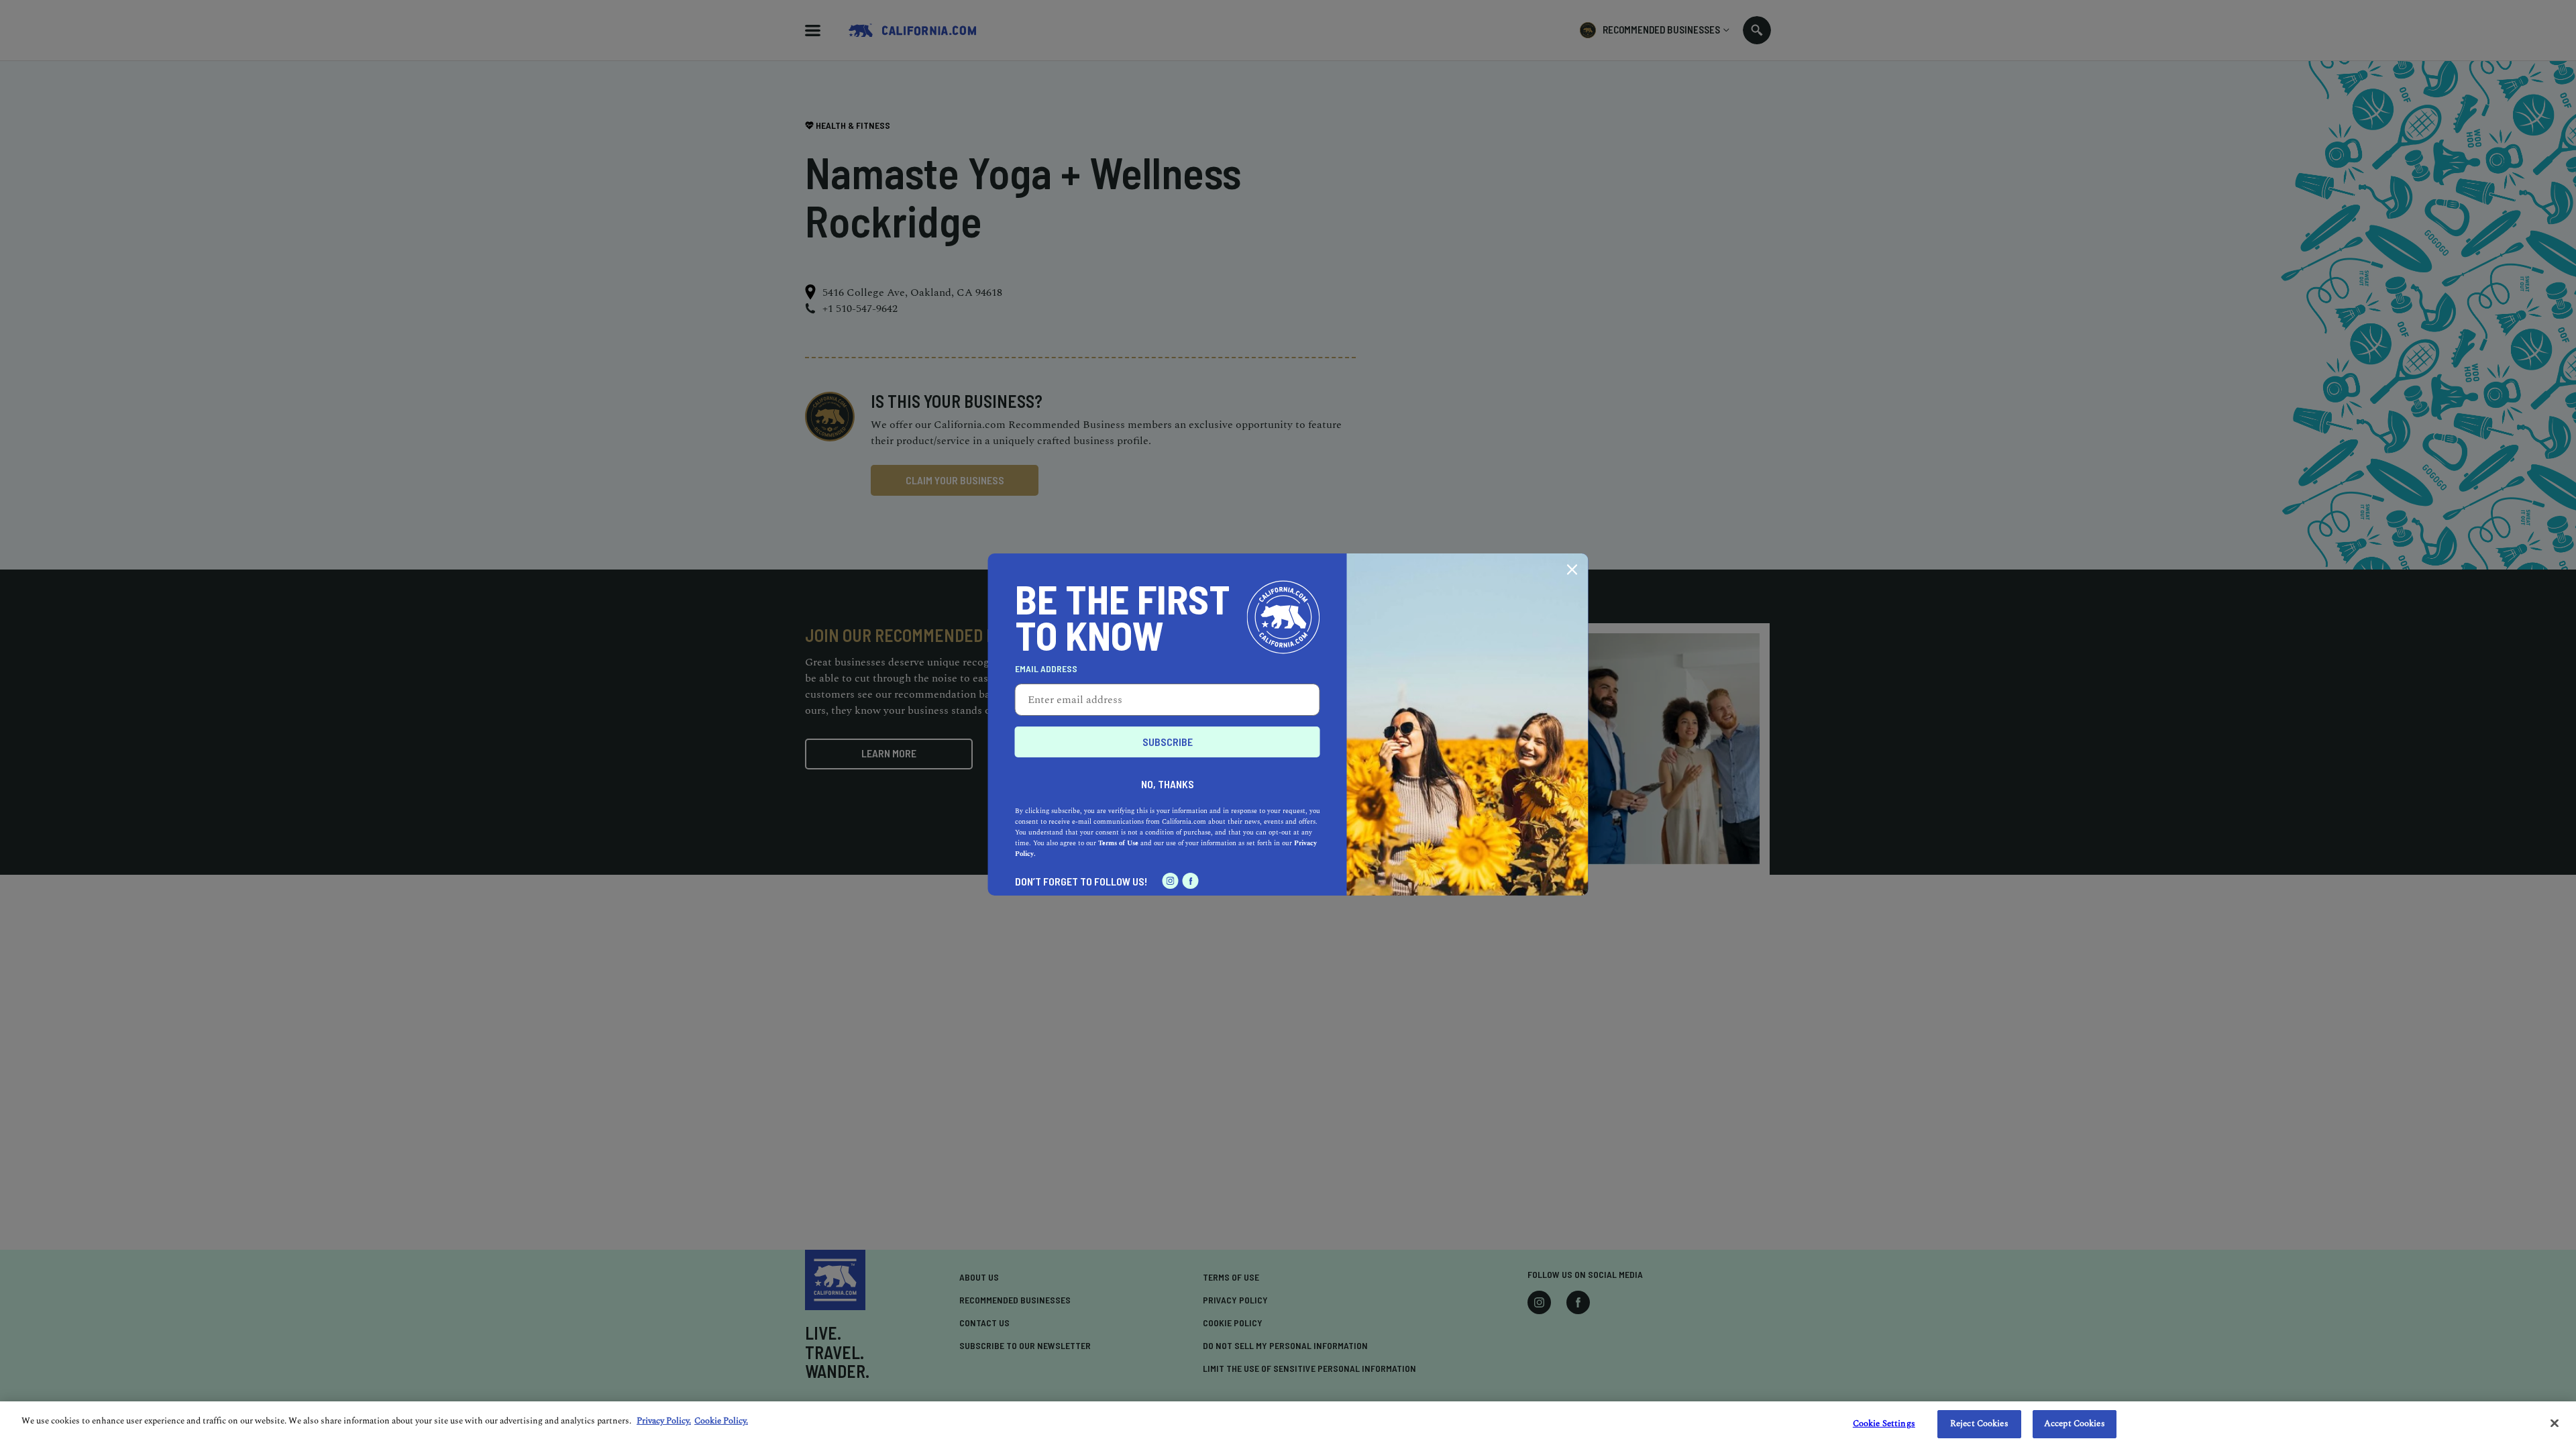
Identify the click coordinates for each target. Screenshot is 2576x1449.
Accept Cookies (2075, 1424)
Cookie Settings (1884, 1424)
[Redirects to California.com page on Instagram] (1171, 881)
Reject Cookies (1979, 1424)
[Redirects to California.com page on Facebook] (1191, 881)
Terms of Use (1118, 843)
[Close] (2555, 1423)
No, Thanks (1168, 784)
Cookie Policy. (721, 1421)
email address (1046, 669)
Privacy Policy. (664, 1421)
